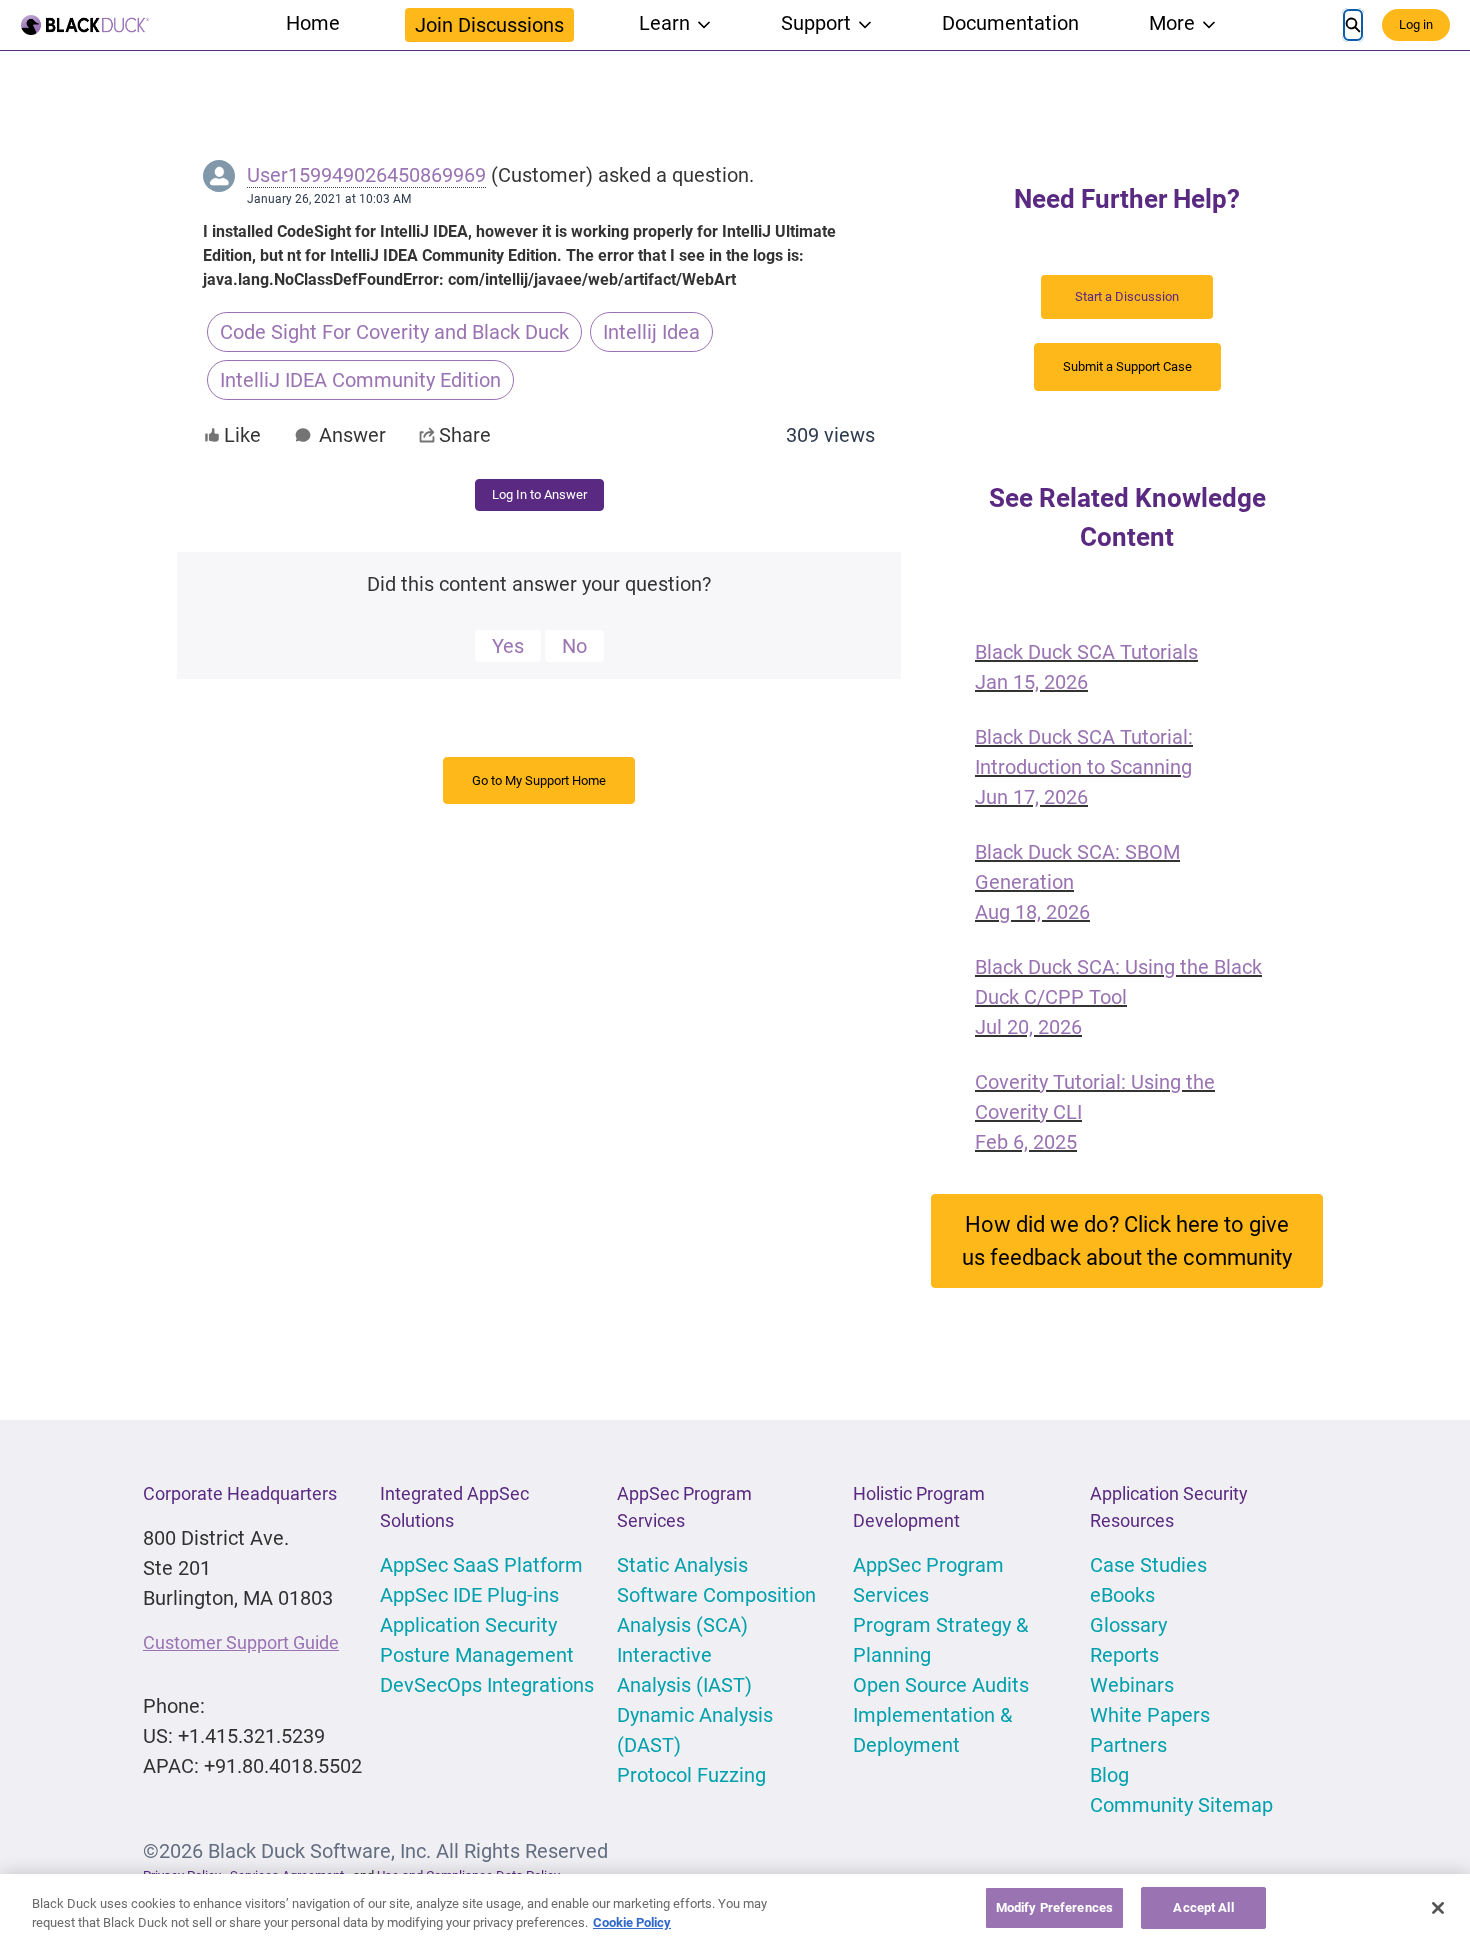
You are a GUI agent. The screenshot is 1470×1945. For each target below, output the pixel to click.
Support (816, 23)
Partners (1128, 1745)
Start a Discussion (1127, 296)
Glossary (1128, 1625)
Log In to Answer (539, 494)
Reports (1124, 1655)
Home (313, 23)
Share (465, 435)
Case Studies (1148, 1565)
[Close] (1438, 1908)
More (1172, 23)
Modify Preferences (1054, 1907)
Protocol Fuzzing (691, 1775)
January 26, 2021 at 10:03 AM (329, 199)
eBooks (1122, 1595)
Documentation (1010, 23)
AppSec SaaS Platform (481, 1565)
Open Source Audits (941, 1685)
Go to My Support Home (539, 780)
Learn (664, 23)
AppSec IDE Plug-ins (469, 1595)
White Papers (1150, 1715)
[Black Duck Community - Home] (85, 25)
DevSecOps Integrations (487, 1685)
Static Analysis (682, 1565)
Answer (352, 435)
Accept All (1203, 1907)
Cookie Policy (632, 1923)
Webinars (1132, 1685)
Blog (1109, 1775)
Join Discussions (489, 25)
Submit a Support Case (1127, 366)
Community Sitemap (1181, 1805)
